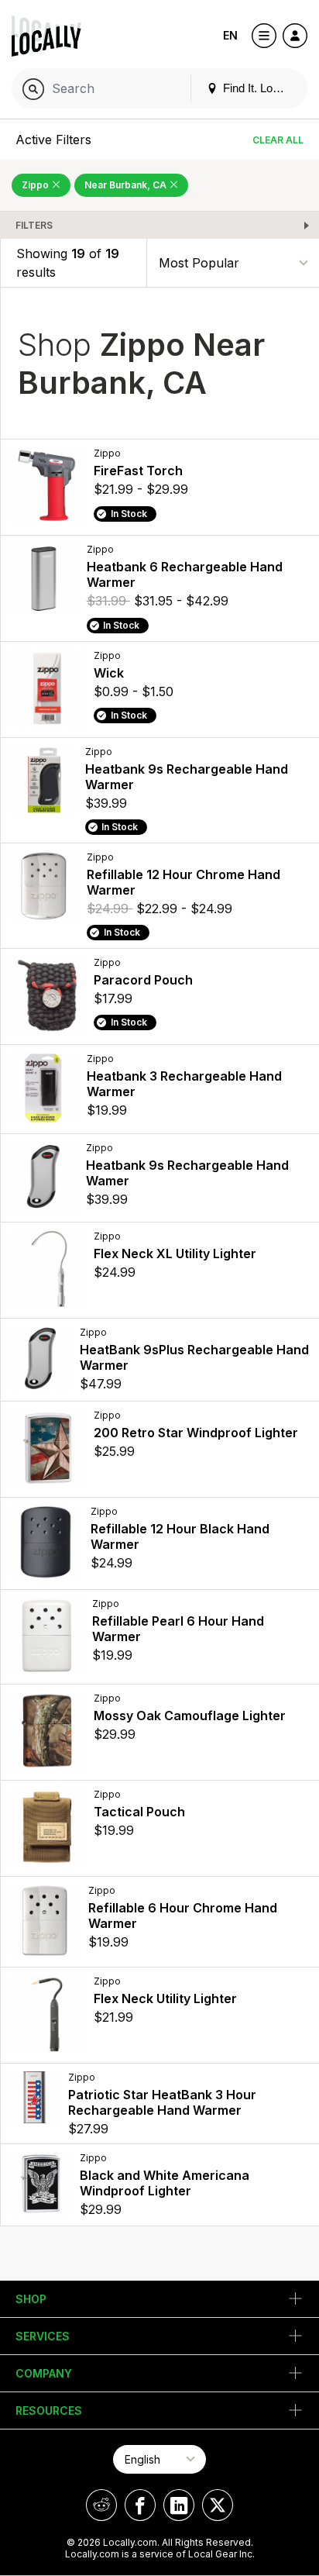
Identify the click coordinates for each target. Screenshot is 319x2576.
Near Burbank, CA (127, 185)
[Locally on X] (218, 2505)
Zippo (36, 185)
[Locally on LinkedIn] (179, 2505)
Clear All (278, 140)
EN (230, 35)
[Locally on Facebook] (140, 2505)
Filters (34, 225)
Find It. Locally (258, 88)
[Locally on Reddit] (101, 2505)
